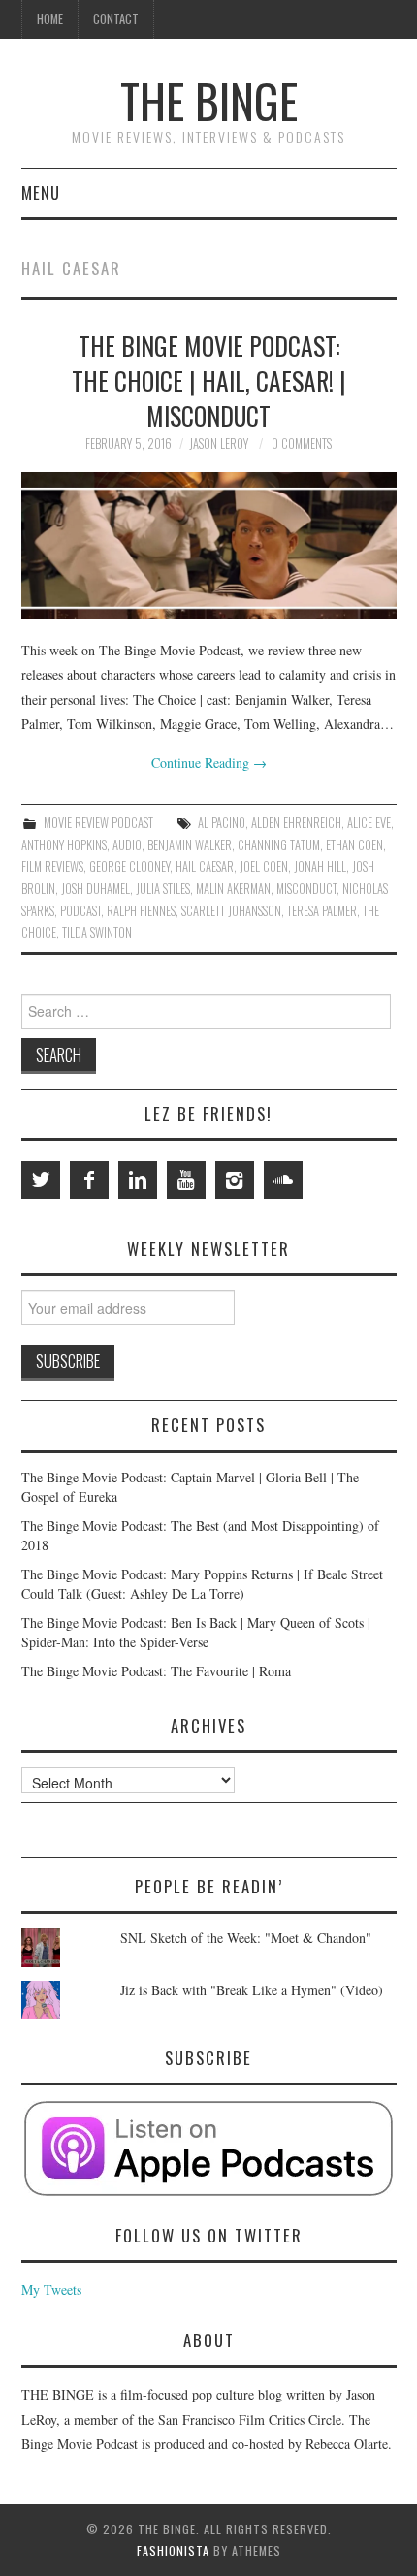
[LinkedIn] (138, 1180)
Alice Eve (369, 823)
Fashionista (173, 2550)
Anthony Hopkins (64, 845)
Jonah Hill (320, 866)
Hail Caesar (205, 866)
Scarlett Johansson (231, 911)
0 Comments (302, 444)
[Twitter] (41, 1180)
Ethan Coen (354, 845)
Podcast (80, 911)
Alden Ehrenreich (296, 823)
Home (50, 19)
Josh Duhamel (96, 889)
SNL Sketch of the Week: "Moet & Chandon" (246, 1938)
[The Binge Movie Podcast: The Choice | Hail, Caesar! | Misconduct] (209, 545)
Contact (116, 19)
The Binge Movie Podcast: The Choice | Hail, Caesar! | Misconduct (209, 380)
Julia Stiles (163, 889)
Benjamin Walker (190, 845)
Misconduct (306, 889)
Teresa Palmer (322, 911)
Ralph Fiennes (141, 911)
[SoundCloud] (283, 1180)
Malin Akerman (233, 889)
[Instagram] (235, 1180)
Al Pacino (222, 823)
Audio (127, 845)
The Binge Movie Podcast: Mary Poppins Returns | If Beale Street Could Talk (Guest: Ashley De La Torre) (202, 1584)
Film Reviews (52, 866)
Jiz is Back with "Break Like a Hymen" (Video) (252, 1990)
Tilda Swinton (97, 932)
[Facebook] (89, 1180)
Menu (41, 192)
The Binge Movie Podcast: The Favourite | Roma (156, 1671)
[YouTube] (186, 1180)
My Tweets (51, 2290)
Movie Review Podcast (98, 823)
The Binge (209, 100)
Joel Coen (264, 866)
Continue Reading (209, 763)
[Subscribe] (209, 2148)
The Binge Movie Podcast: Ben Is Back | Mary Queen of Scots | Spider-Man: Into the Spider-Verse (196, 1632)
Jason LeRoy (219, 444)
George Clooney (129, 866)
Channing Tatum (279, 845)
